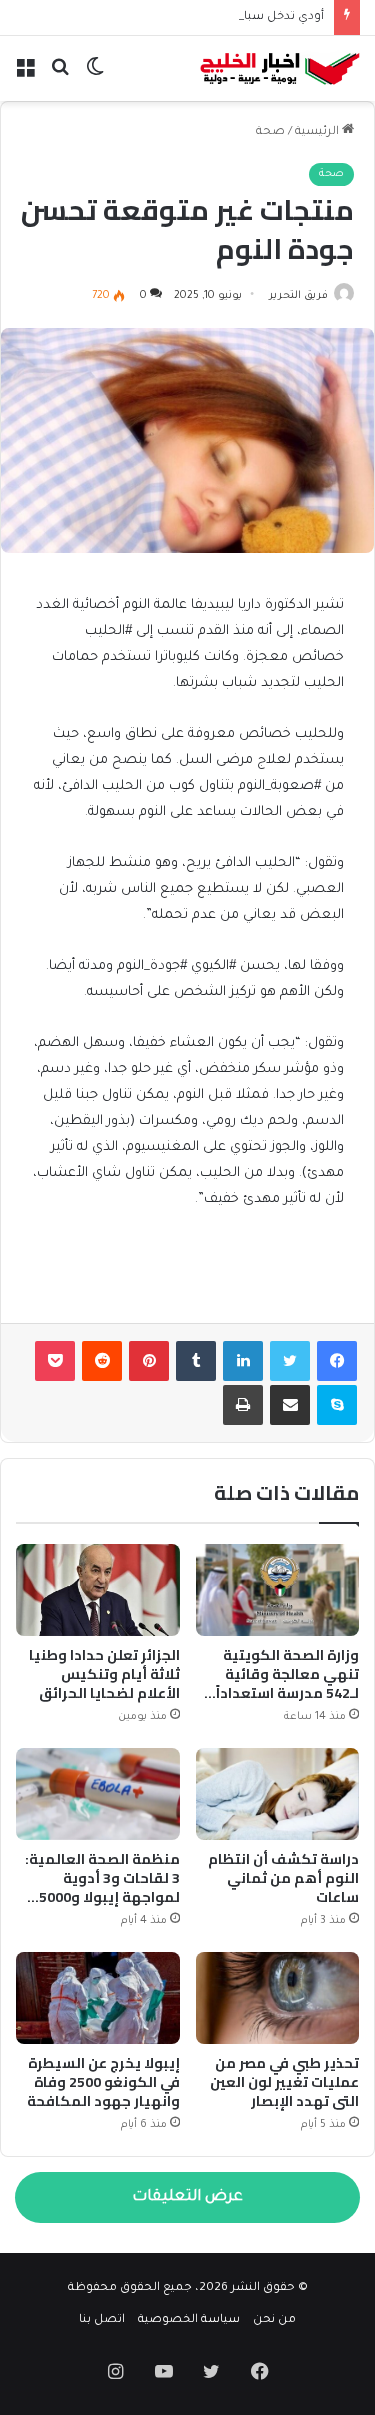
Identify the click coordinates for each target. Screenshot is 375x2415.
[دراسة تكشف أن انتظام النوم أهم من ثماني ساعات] (278, 1794)
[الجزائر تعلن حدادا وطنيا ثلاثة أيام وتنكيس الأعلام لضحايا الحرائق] (98, 1590)
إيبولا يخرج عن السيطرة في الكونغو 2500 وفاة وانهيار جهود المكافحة (103, 2082)
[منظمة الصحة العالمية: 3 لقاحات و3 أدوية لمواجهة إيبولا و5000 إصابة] (98, 1794)
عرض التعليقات (187, 2197)
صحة (270, 132)
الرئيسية (318, 132)
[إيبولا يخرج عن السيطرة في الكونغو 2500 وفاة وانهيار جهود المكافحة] (98, 1998)
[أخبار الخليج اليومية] (280, 68)
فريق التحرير (298, 296)
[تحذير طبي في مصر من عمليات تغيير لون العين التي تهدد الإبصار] (278, 1998)
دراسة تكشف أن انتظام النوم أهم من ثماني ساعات (283, 1878)
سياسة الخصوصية (189, 2320)
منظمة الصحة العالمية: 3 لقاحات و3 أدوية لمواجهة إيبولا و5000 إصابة (102, 1887)
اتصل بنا (102, 2320)
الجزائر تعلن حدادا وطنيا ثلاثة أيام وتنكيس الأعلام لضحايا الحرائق (104, 1674)
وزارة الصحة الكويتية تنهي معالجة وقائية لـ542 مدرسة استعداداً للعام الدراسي (287, 1683)
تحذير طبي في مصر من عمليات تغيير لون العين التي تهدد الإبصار (284, 2082)
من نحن (274, 2320)
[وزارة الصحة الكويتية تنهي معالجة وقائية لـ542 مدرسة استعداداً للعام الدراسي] (278, 1590)
